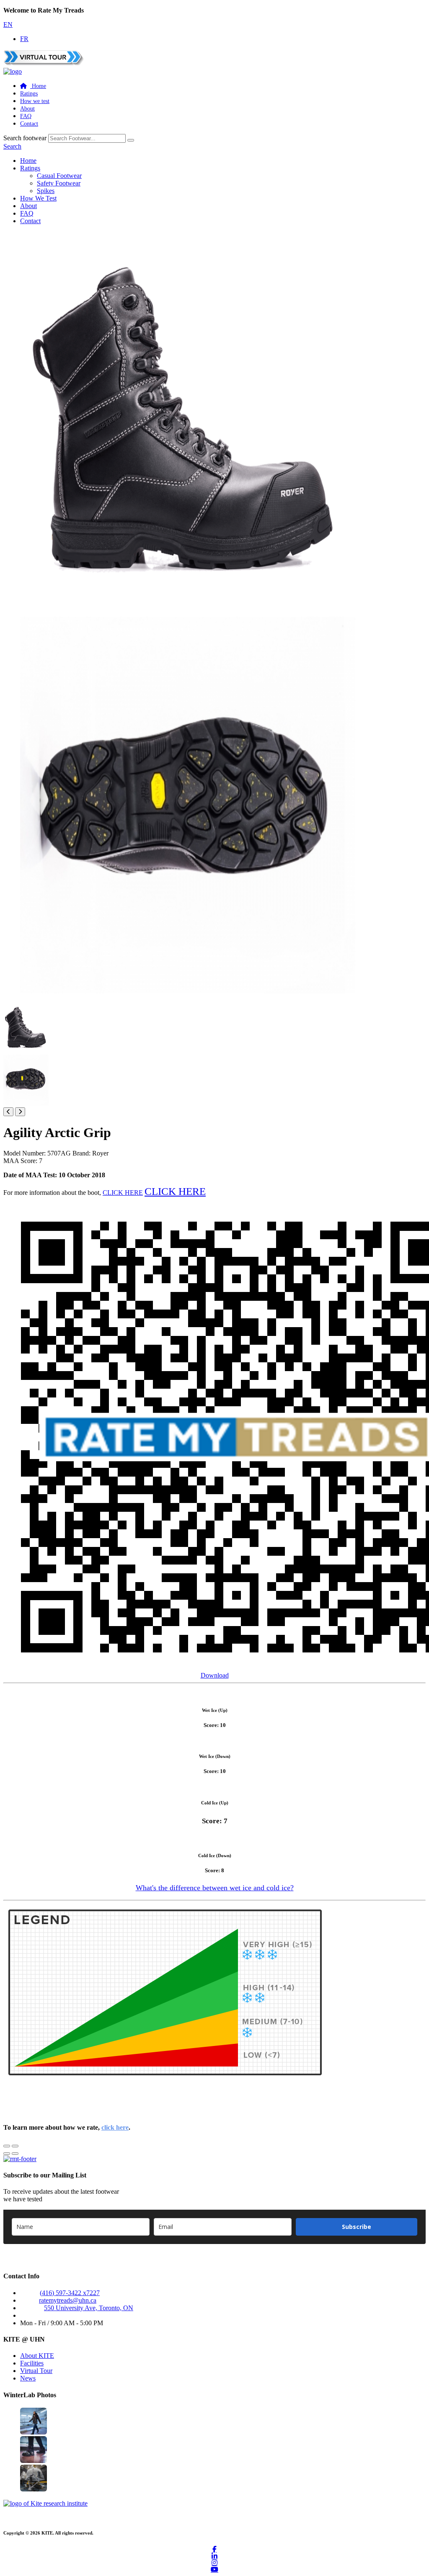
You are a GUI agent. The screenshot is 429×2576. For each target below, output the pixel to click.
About (27, 109)
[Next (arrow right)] (15, 2154)
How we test (35, 101)
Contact (29, 124)
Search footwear (25, 138)
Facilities (32, 2363)
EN (8, 24)
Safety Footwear (59, 183)
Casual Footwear (59, 176)
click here (115, 2127)
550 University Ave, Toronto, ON (89, 2308)
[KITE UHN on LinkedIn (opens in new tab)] (214, 2556)
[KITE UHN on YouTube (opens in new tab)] (214, 2569)
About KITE (37, 2356)
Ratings (29, 94)
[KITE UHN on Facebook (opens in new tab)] (214, 2549)
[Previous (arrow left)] (7, 2154)
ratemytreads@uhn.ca (68, 2300)
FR (24, 39)
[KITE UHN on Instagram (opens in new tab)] (214, 2563)
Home (28, 161)
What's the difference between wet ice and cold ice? (215, 1888)
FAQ (26, 116)
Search (12, 146)
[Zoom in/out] (15, 2146)
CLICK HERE (123, 1193)
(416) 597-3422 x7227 (70, 2293)
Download (215, 1675)
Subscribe (357, 2227)
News (28, 2378)
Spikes (46, 191)
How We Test (38, 198)
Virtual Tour (36, 2371)
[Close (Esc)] (7, 2146)
